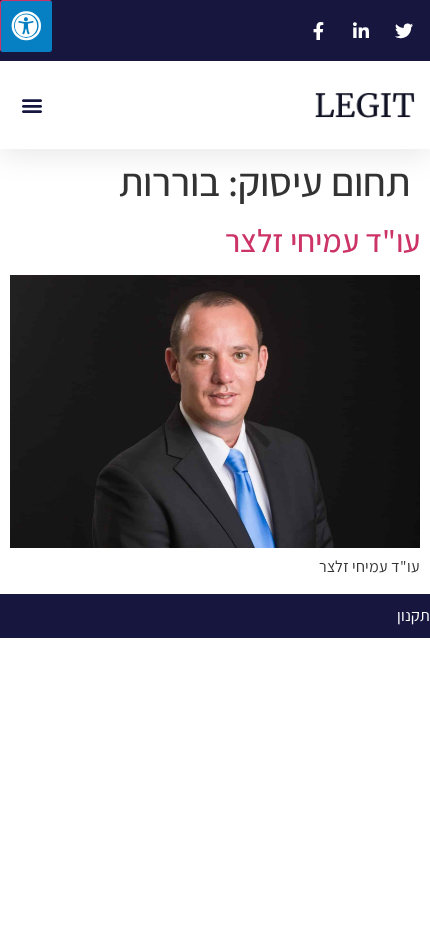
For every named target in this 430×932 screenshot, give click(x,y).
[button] (31, 105)
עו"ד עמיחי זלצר (322, 240)
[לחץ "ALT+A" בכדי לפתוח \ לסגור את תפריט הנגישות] (26, 26)
